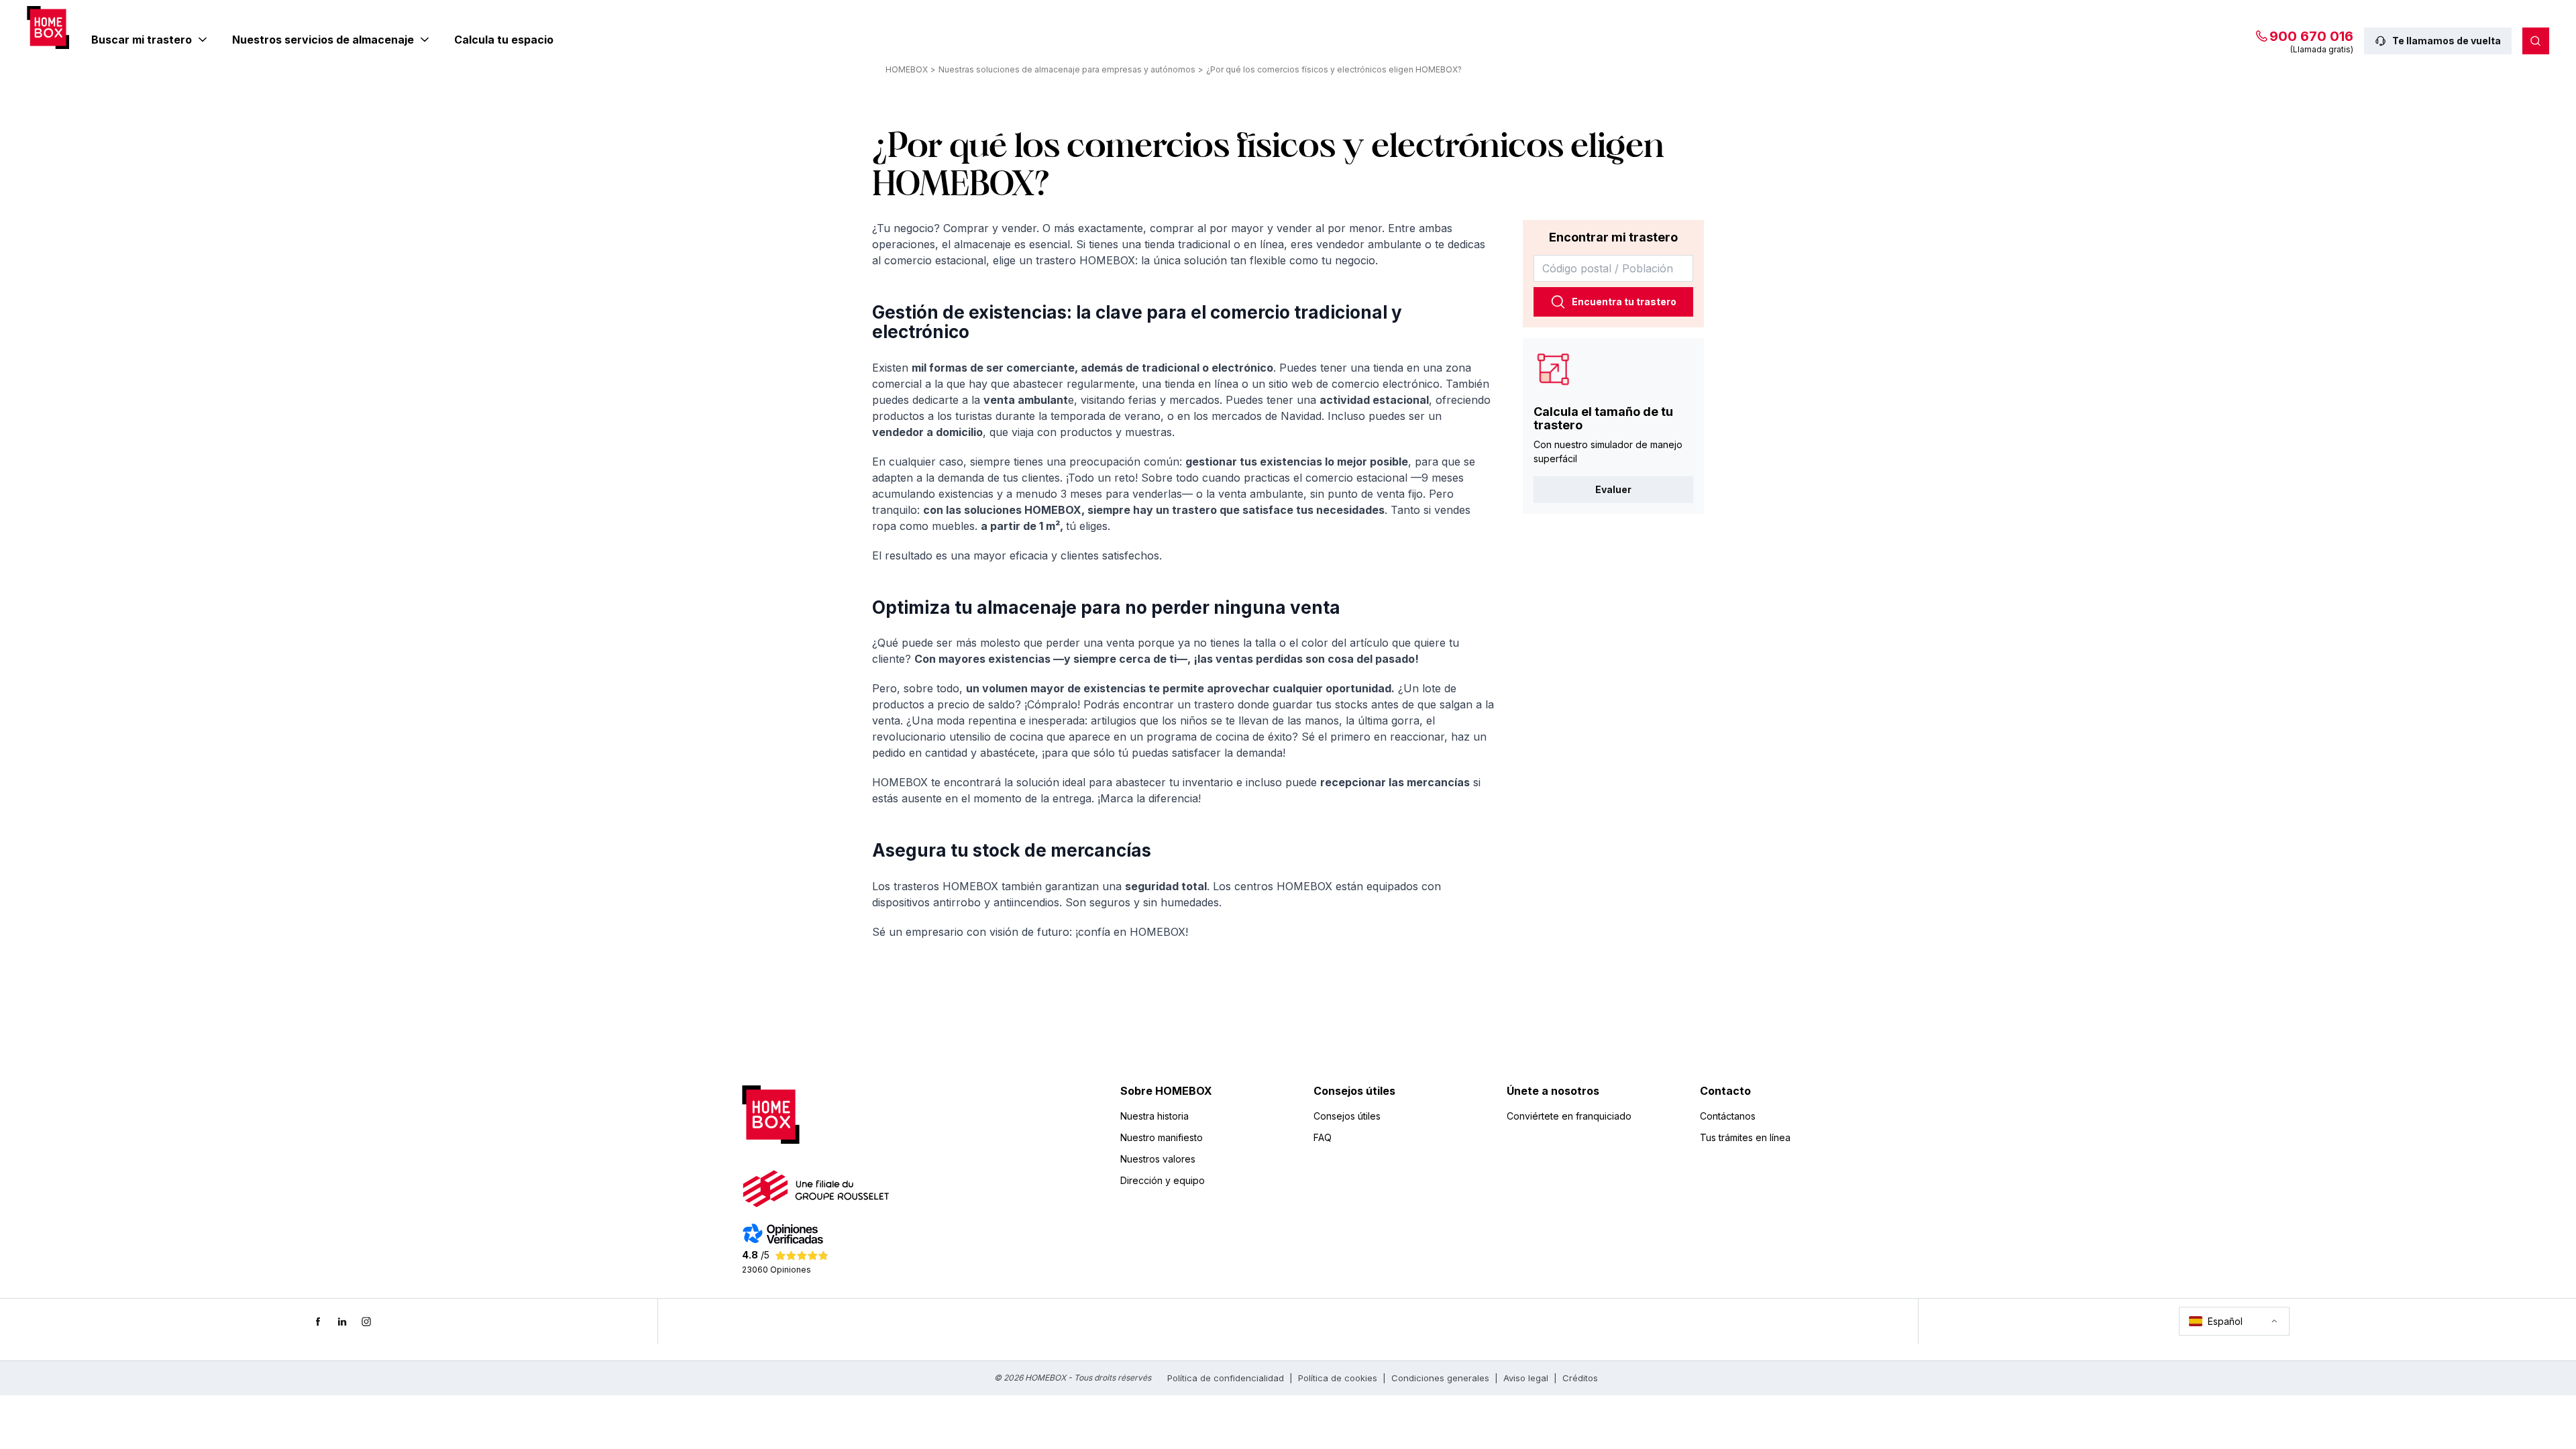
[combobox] (1613, 268)
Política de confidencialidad (1226, 1378)
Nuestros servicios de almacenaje (323, 40)
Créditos (1580, 1378)
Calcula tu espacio (504, 40)
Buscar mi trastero (142, 40)
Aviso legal (1526, 1378)
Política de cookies (1338, 1378)
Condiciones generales (1440, 1378)
